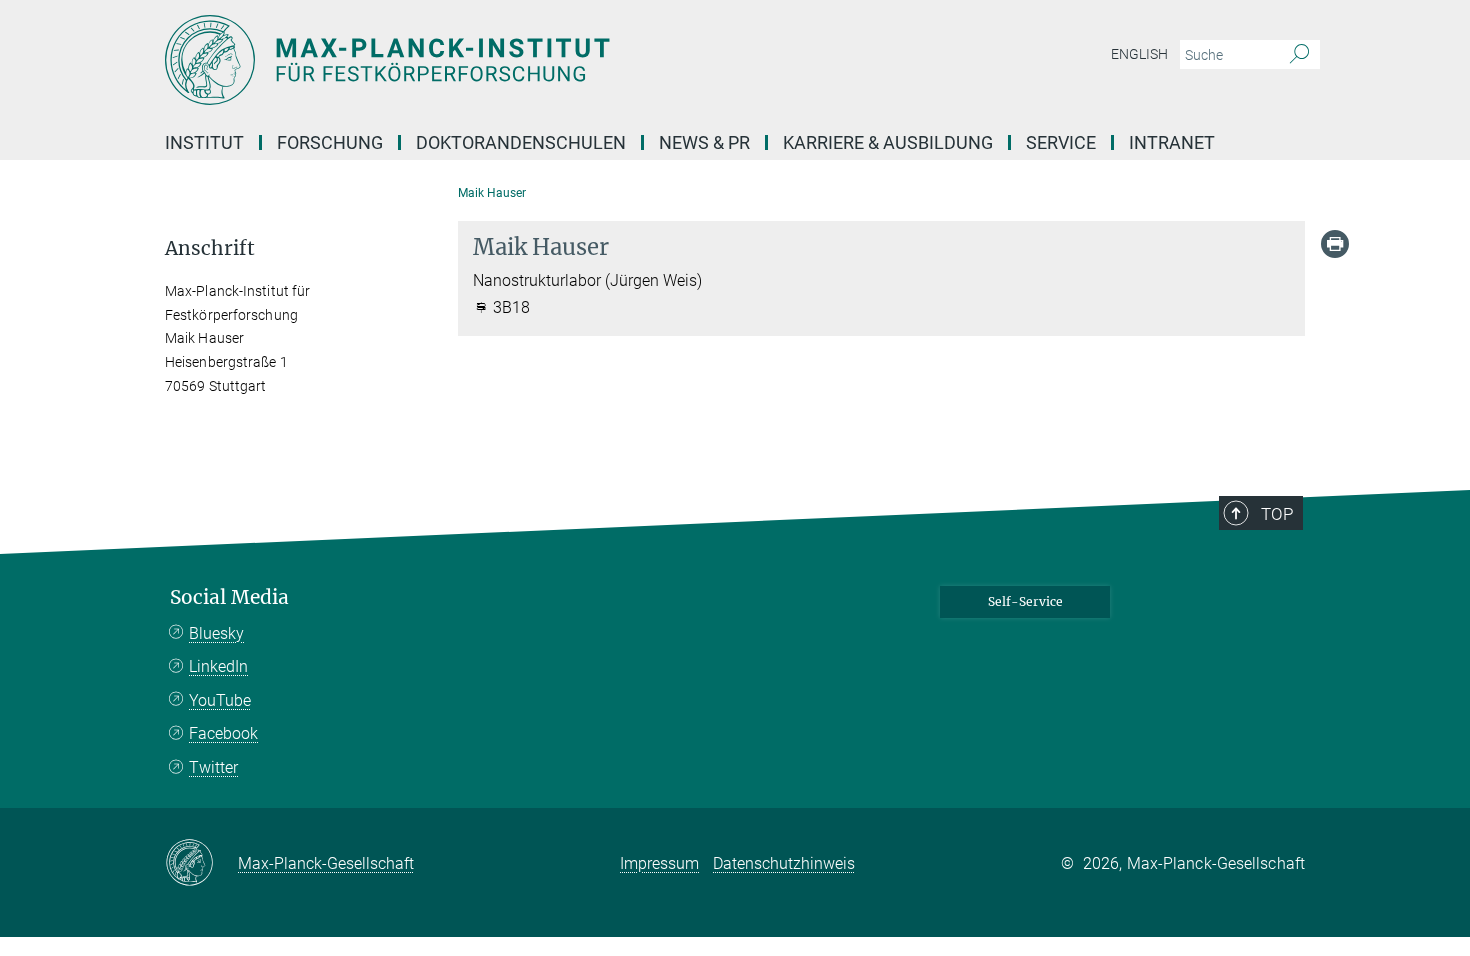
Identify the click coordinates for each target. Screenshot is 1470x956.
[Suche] (1299, 55)
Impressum (659, 863)
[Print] (1335, 244)
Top (1277, 514)
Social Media (229, 597)
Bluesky (216, 633)
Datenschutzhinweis (784, 863)
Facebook (223, 733)
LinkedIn (218, 666)
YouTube (220, 700)
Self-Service (1025, 601)
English (1139, 54)
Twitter (213, 767)
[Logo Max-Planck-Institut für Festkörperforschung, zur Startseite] (540, 60)
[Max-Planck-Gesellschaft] (201, 864)
